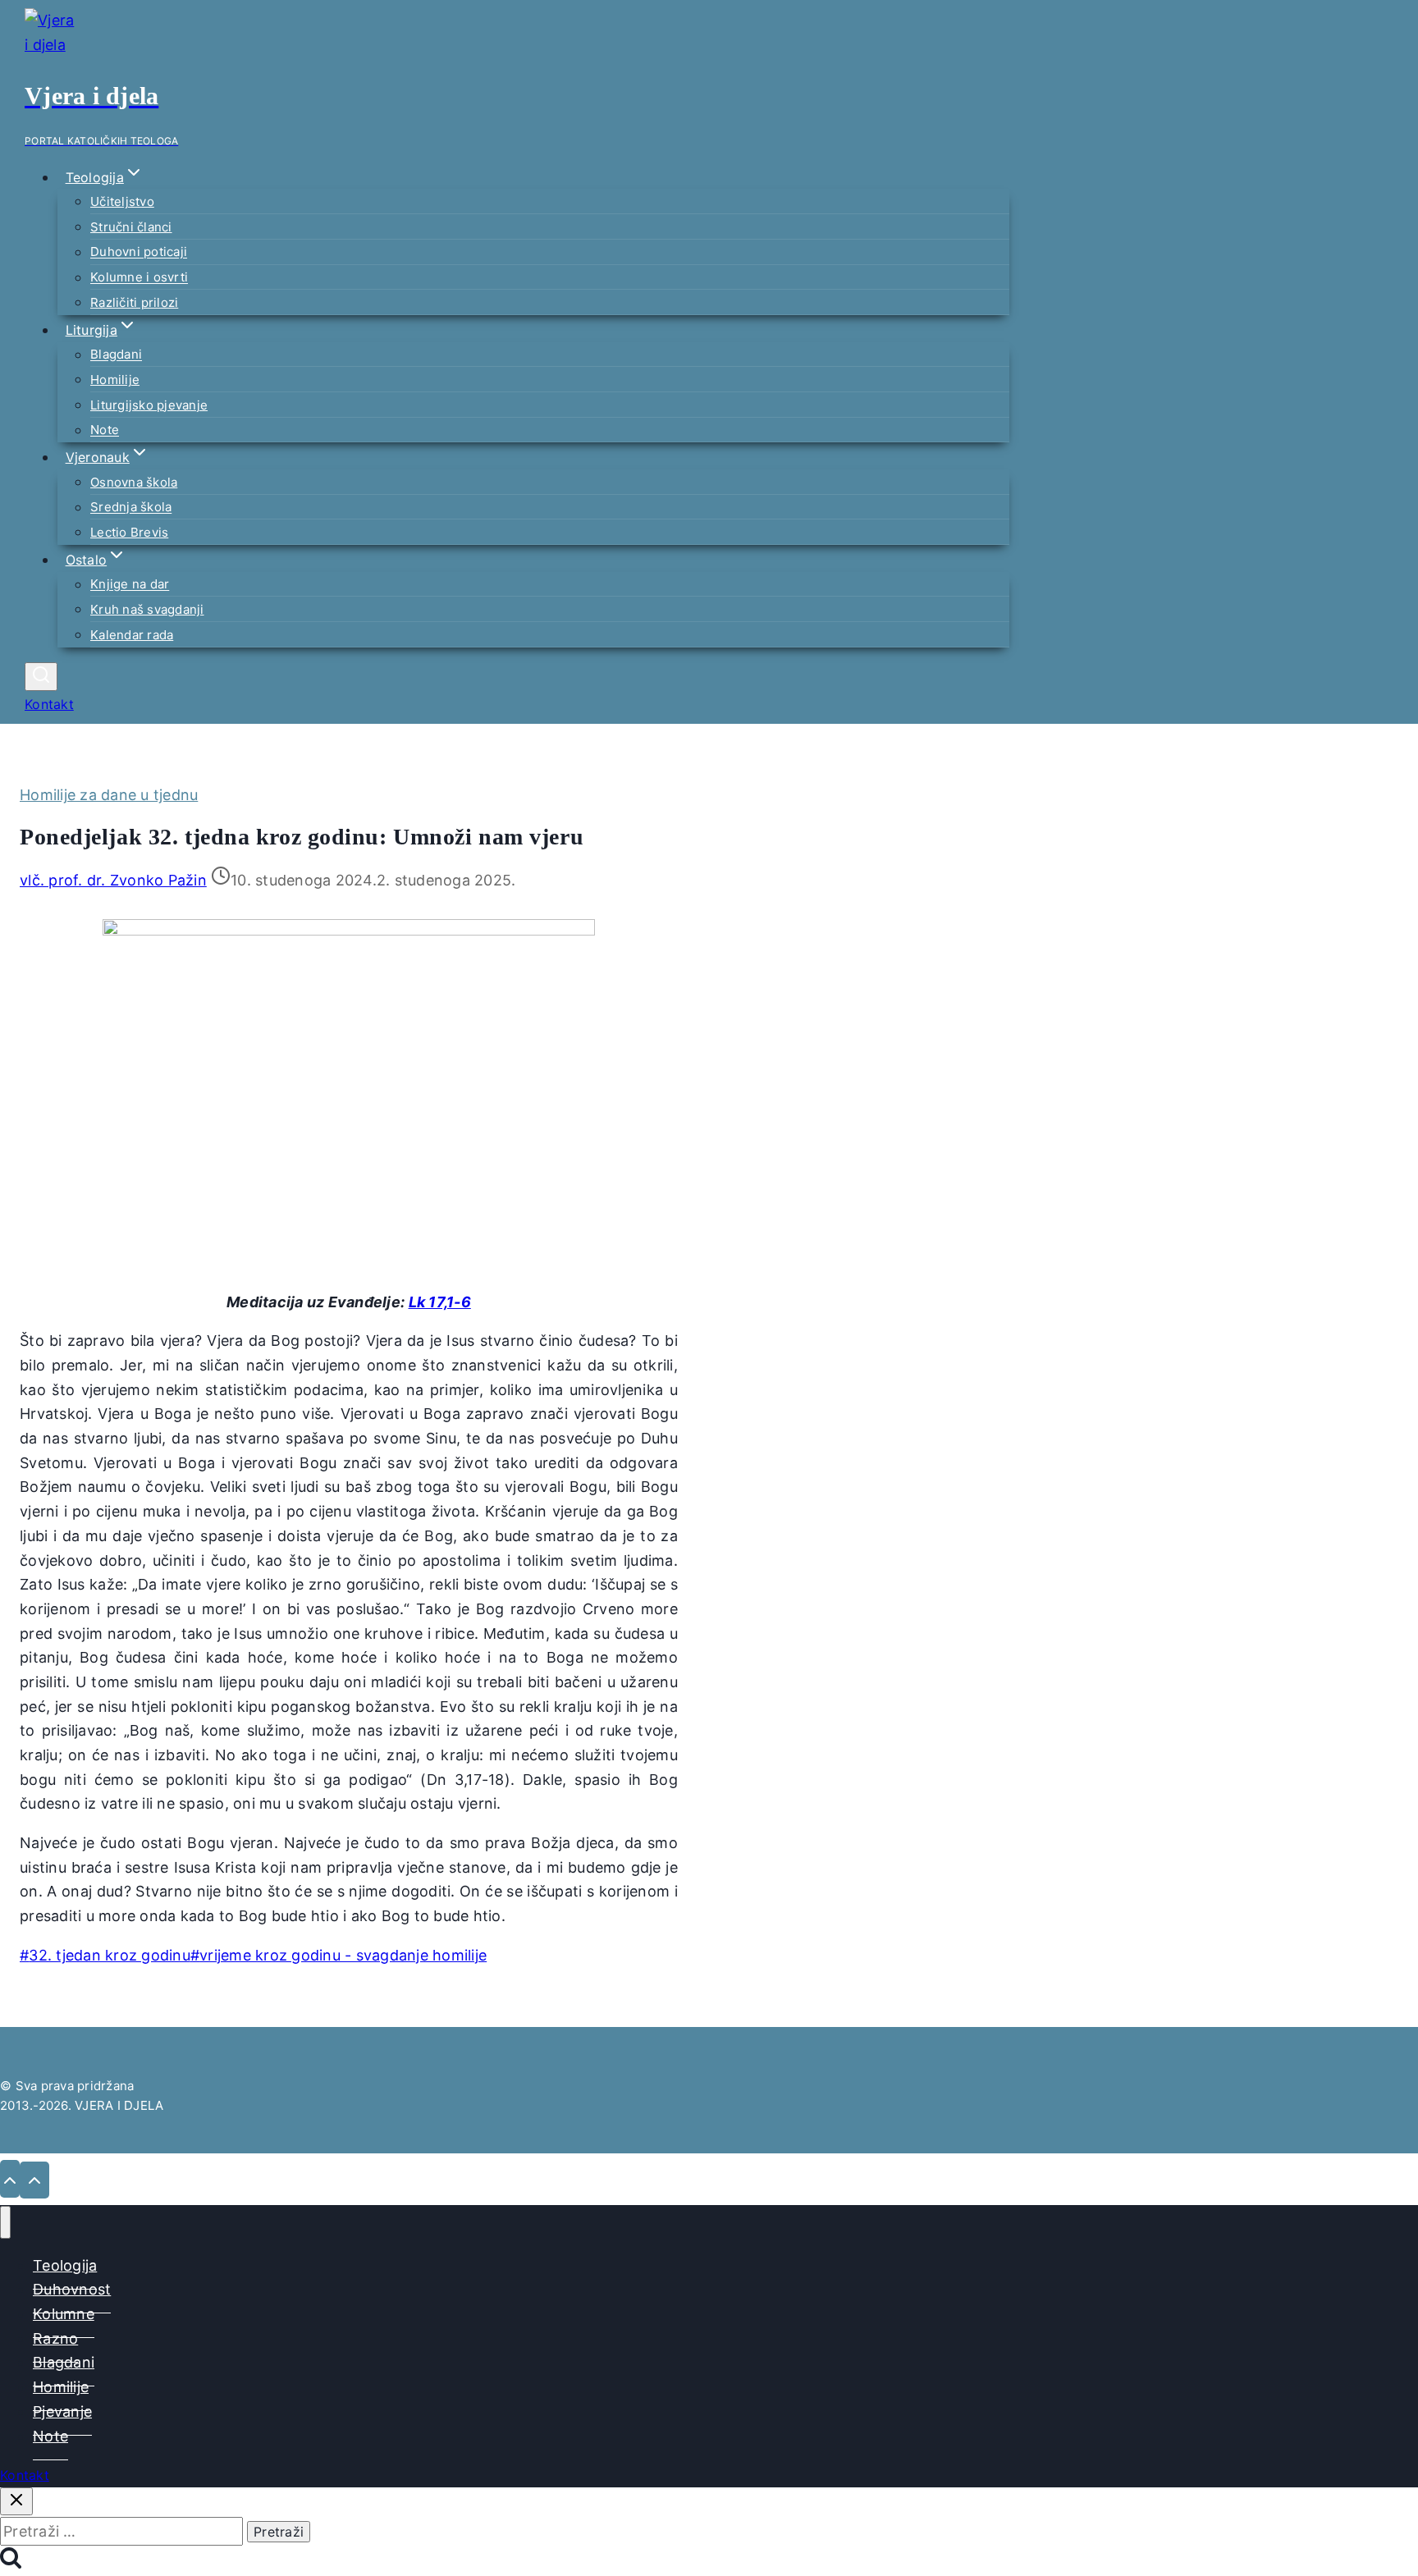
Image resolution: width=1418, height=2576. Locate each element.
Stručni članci (131, 227)
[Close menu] (5, 2222)
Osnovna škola (134, 482)
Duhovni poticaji (139, 252)
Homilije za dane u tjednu (109, 795)
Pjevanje (62, 2411)
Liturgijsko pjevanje (149, 405)
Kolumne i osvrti (139, 278)
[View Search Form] (41, 677)
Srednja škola (131, 508)
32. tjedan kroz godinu (105, 1955)
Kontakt (49, 704)
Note (105, 430)
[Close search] (16, 2501)
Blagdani (116, 355)
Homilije (115, 380)
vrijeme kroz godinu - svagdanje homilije (338, 1955)
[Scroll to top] (10, 2179)
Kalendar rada (132, 635)
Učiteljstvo (122, 201)
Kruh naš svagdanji (147, 609)
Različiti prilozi (134, 302)
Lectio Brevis (129, 532)
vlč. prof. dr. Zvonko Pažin (113, 880)
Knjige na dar (130, 585)
